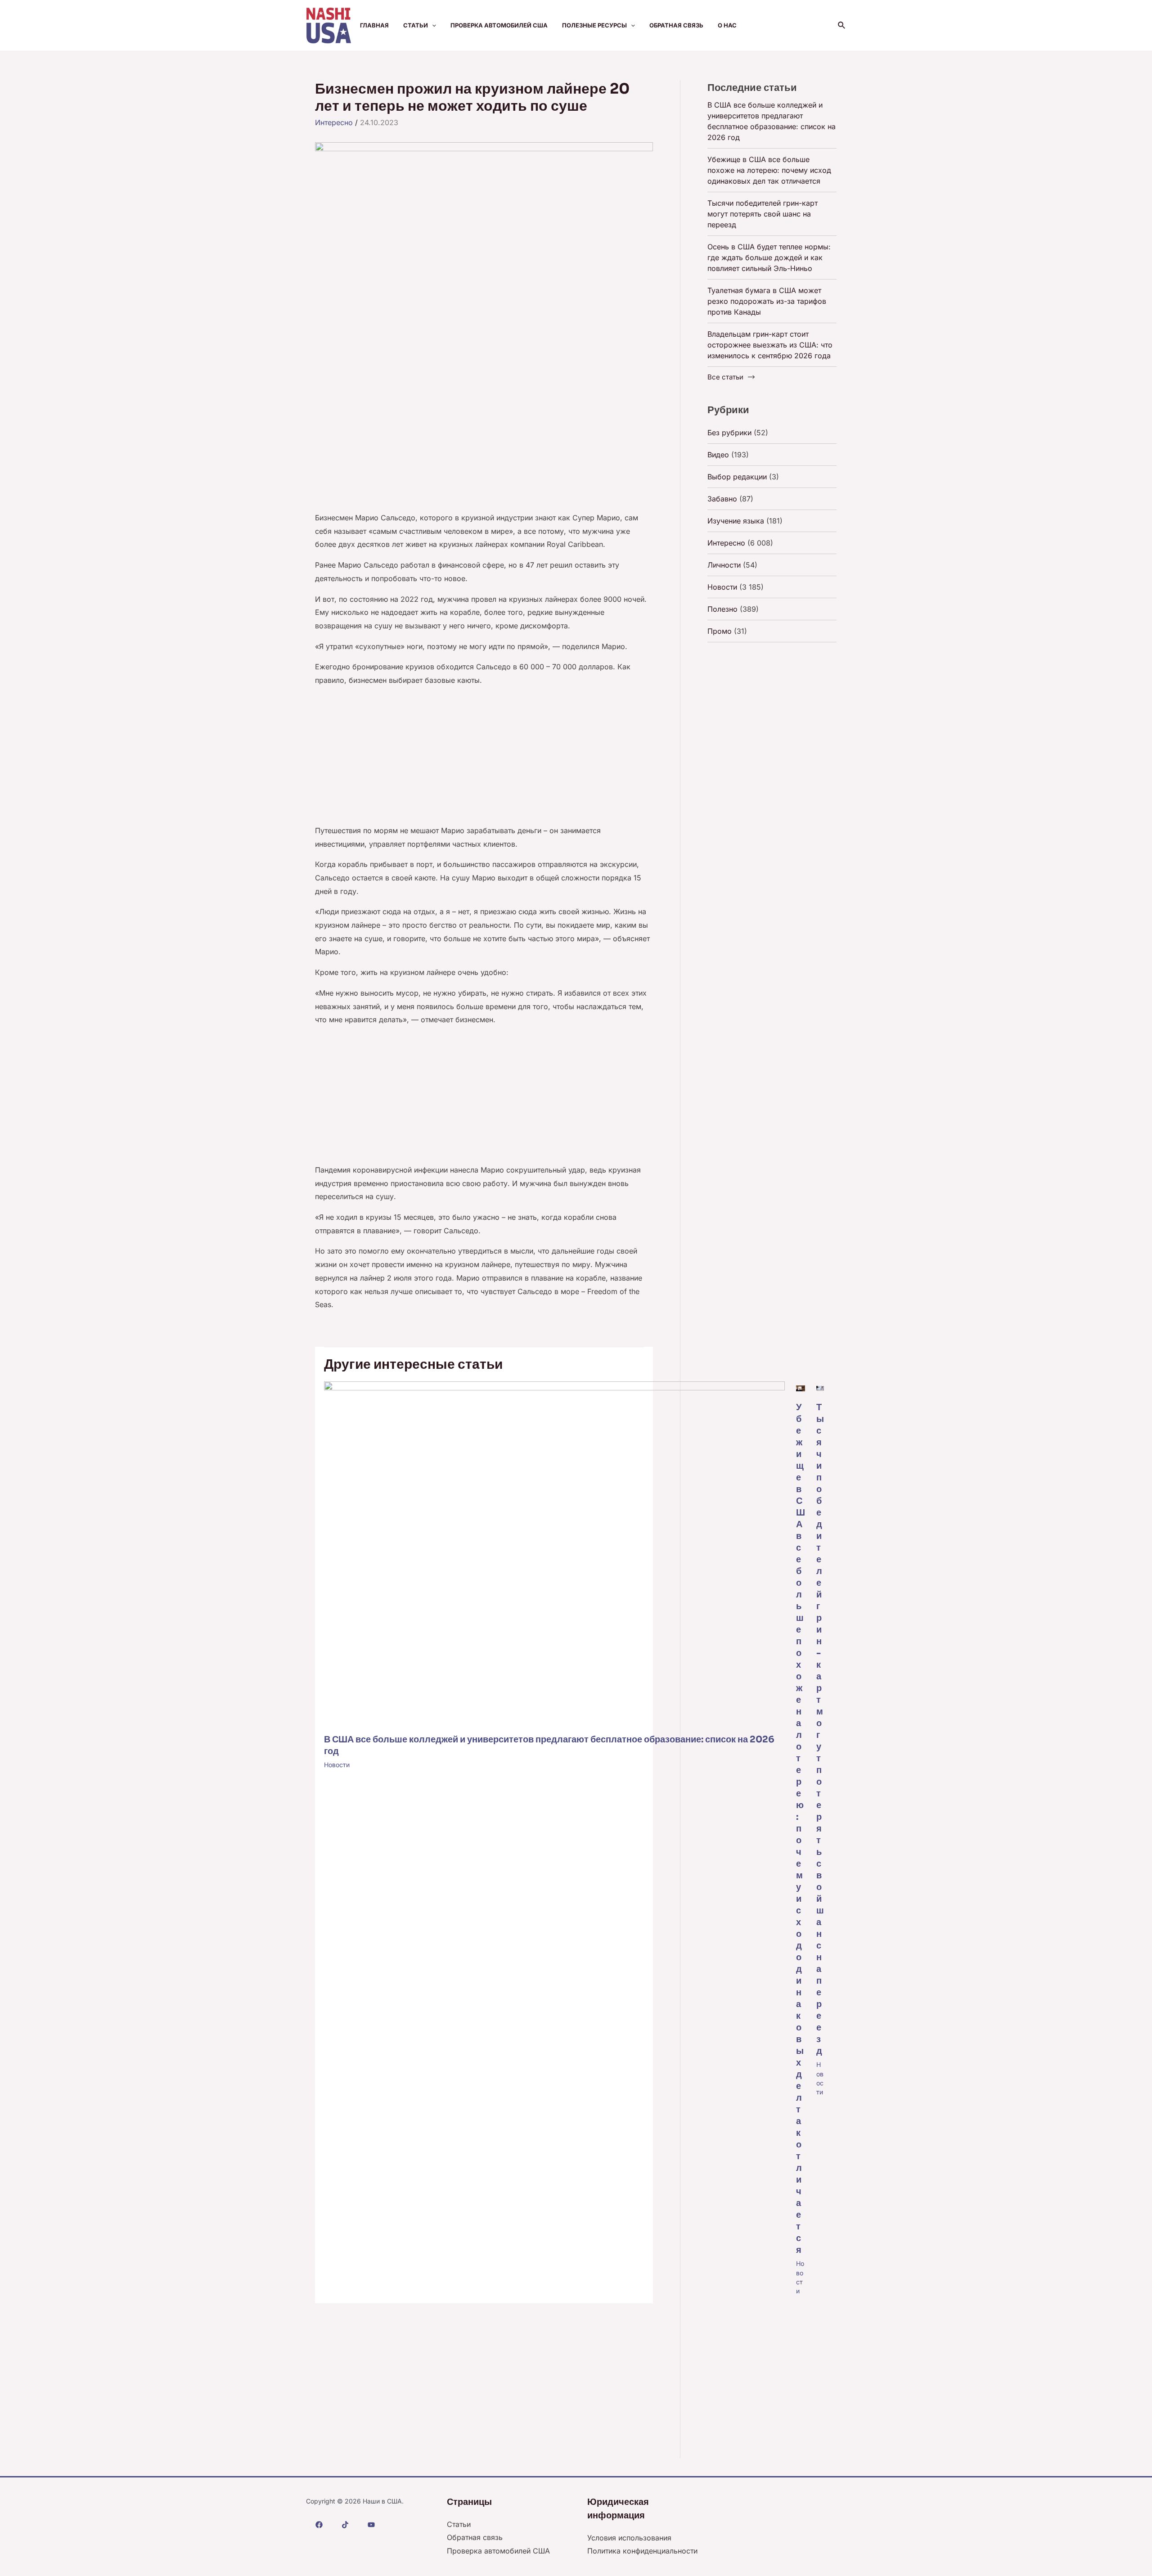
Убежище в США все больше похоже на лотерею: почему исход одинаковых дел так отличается (801, 1829)
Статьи (416, 25)
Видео (718, 455)
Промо (720, 631)
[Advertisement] (484, 445)
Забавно (722, 499)
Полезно (722, 609)
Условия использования (629, 2538)
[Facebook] (319, 2525)
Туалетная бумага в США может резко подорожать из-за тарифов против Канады (767, 301)
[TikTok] (345, 2525)
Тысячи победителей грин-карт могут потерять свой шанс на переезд (763, 214)
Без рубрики (729, 433)
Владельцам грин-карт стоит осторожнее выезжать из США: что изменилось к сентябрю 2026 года (770, 345)
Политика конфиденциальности (642, 2551)
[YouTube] (371, 2525)
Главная (374, 25)
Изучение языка (736, 521)
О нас (727, 25)
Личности (724, 565)
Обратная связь (676, 25)
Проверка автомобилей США (499, 25)
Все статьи (725, 377)
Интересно (334, 122)
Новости (337, 1765)
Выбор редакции (737, 477)
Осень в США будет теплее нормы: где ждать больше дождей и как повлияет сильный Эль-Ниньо (769, 257)
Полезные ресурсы (594, 25)
